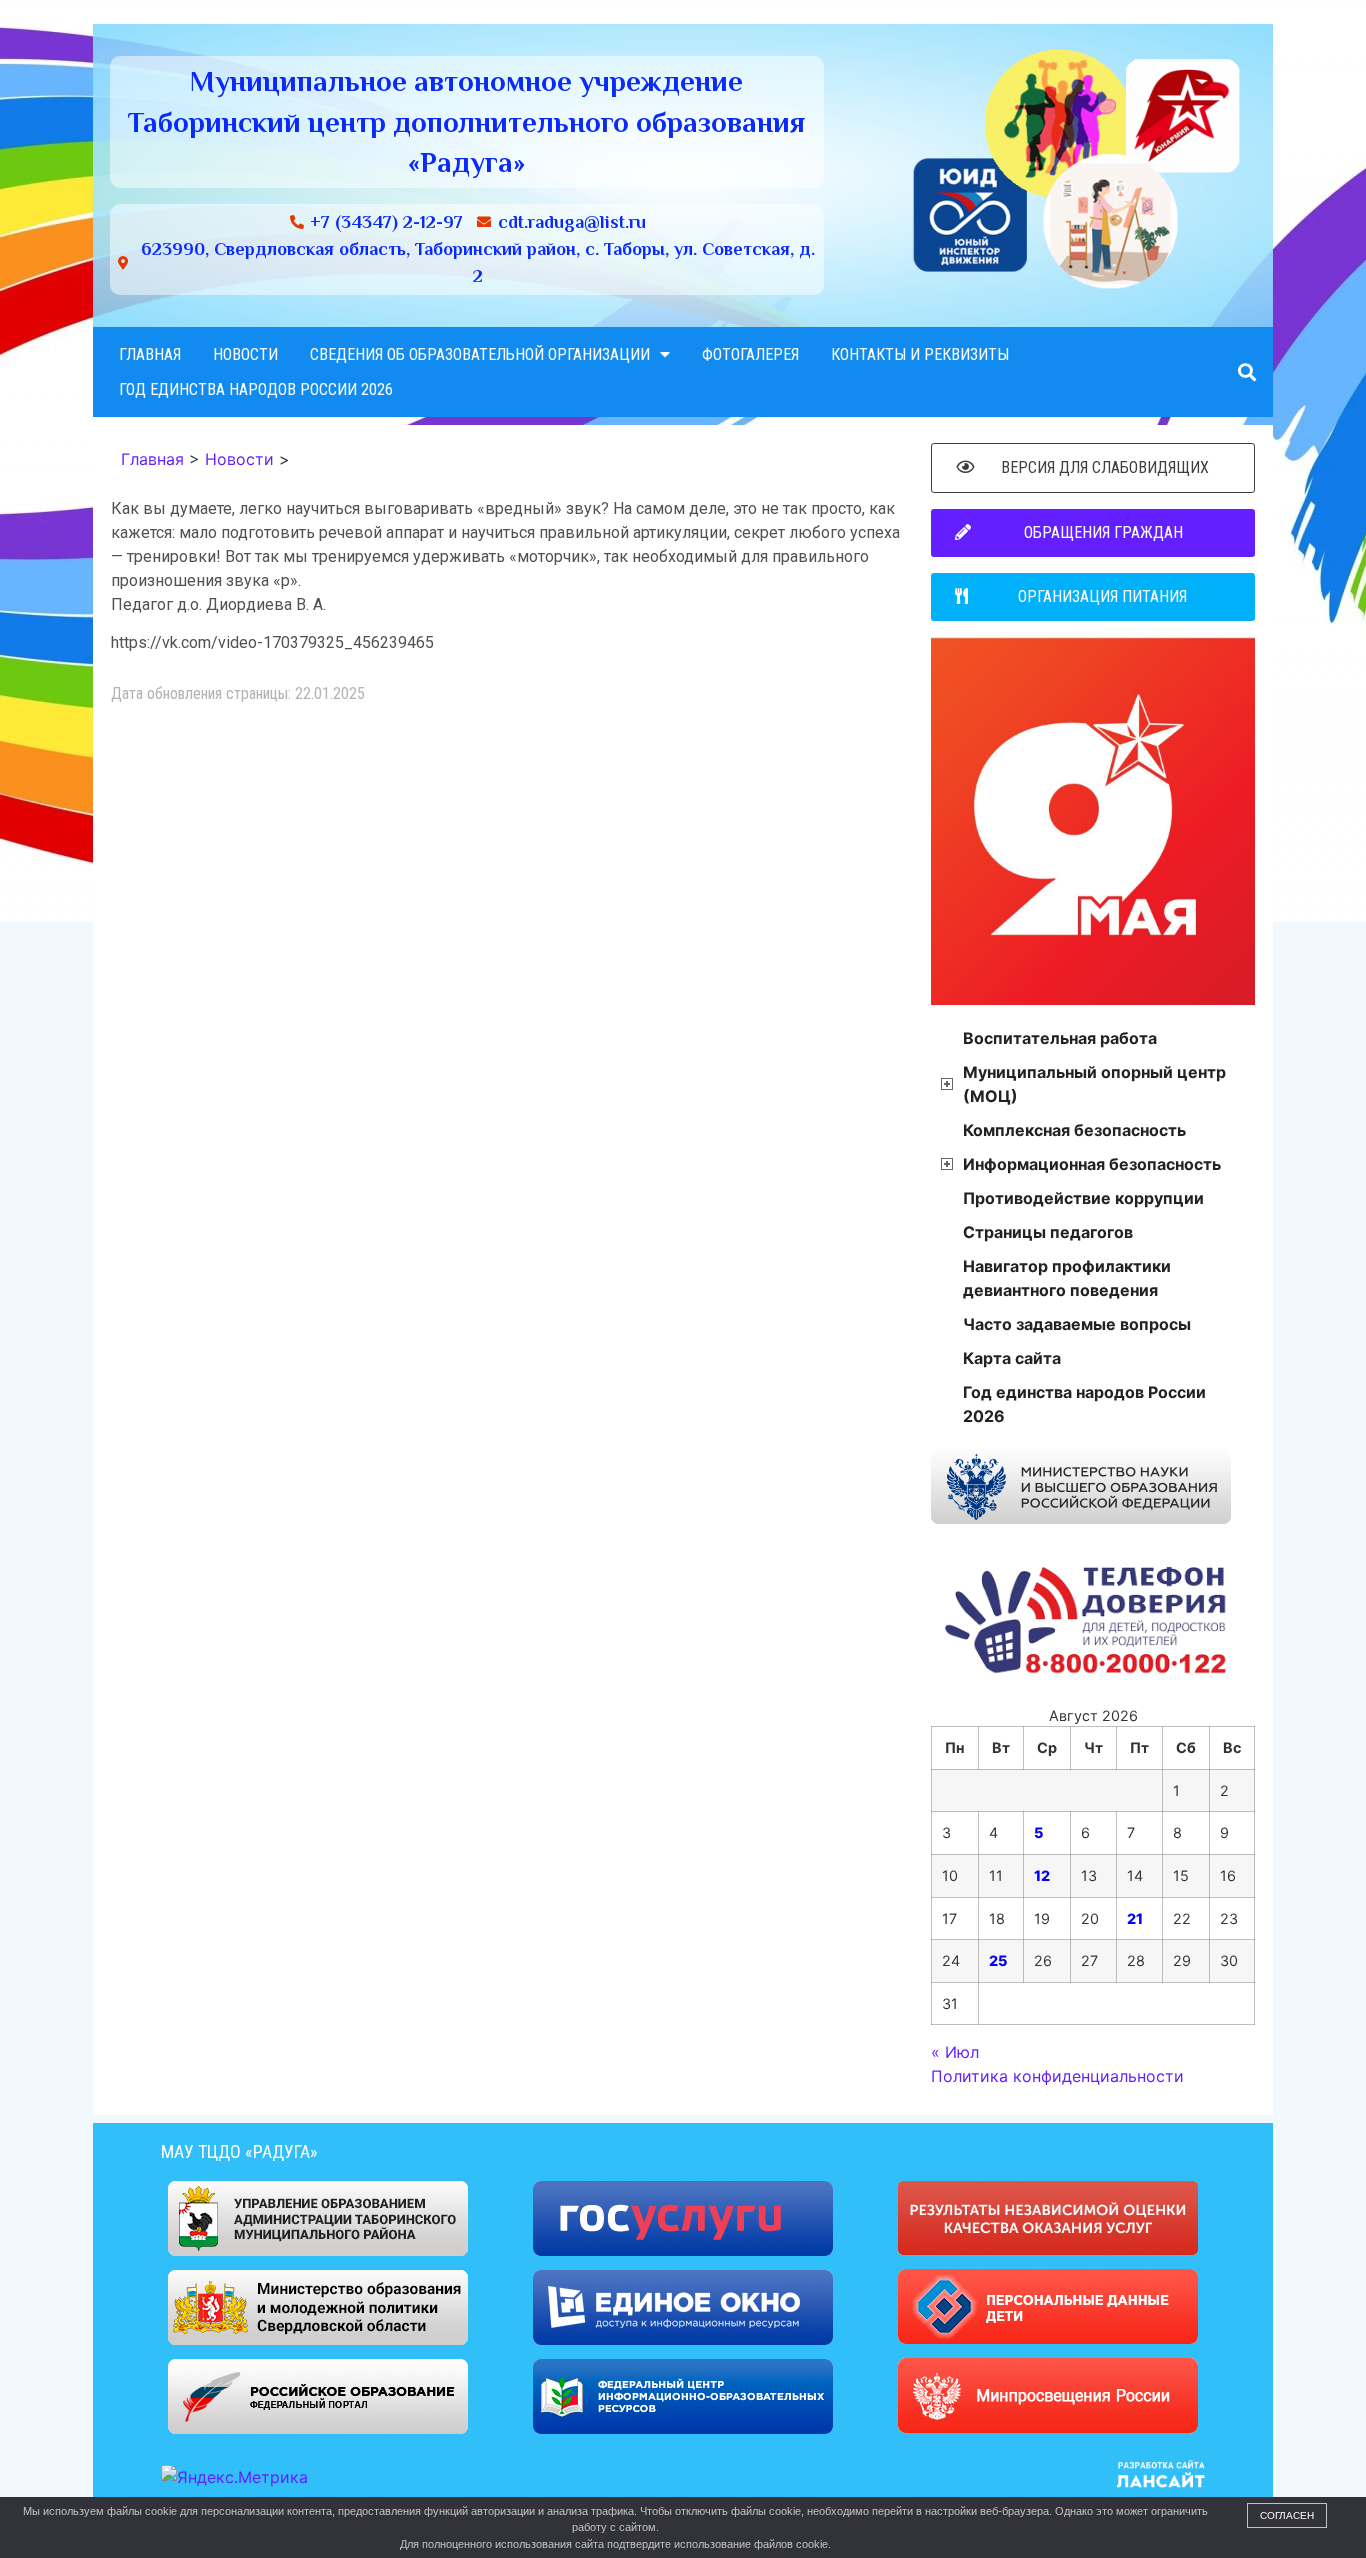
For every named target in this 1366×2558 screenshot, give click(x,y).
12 (1042, 1875)
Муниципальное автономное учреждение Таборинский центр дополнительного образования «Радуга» (466, 121)
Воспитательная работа (1060, 1038)
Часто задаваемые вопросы (1077, 1324)
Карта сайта (1012, 1358)
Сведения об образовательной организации (480, 354)
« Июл (955, 2052)
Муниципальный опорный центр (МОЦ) (1094, 1084)
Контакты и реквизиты (920, 354)
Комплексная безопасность (1074, 1130)
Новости (245, 354)
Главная (150, 354)
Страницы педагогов (1048, 1232)
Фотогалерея (750, 354)
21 (1135, 1918)
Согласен (1287, 2515)
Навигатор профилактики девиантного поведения (1067, 1278)
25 (998, 1960)
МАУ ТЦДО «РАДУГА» (239, 2151)
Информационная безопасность (1092, 1164)
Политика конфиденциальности (1057, 2076)
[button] (1246, 371)
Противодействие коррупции (1083, 1198)
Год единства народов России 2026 (256, 389)
